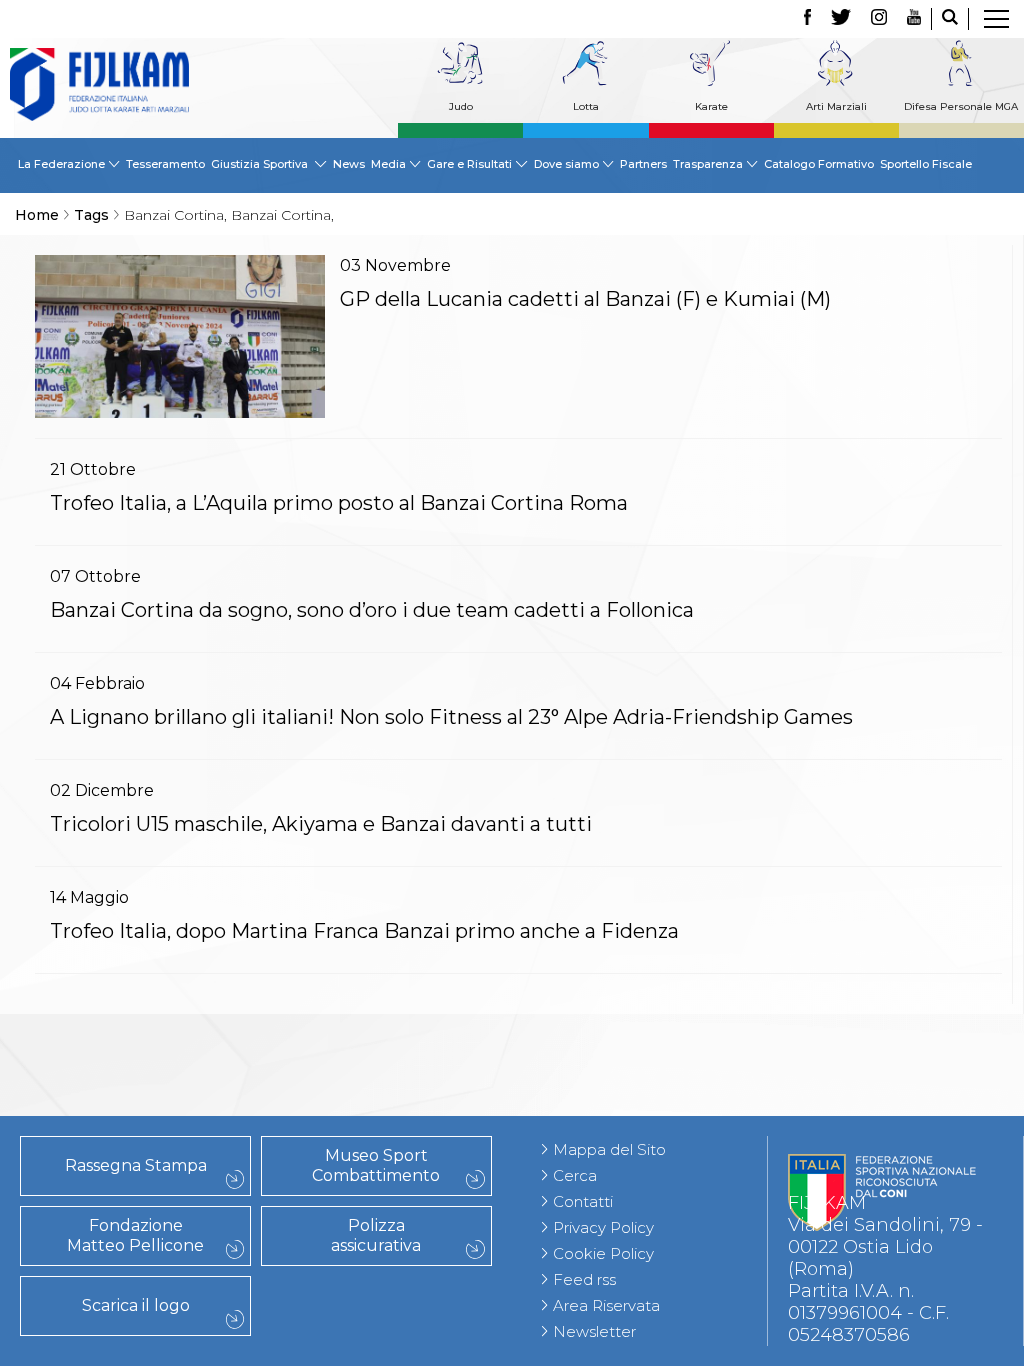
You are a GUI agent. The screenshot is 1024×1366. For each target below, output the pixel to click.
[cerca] (950, 19)
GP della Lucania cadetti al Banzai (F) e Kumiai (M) (585, 299)
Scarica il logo (136, 1305)
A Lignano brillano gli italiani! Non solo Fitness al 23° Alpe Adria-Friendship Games (451, 717)
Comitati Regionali (178, 1041)
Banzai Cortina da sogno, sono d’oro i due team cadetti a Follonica (372, 610)
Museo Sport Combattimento (376, 1165)
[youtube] (914, 19)
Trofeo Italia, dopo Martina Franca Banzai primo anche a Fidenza (364, 931)
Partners (643, 164)
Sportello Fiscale (926, 164)
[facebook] (807, 19)
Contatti (583, 1201)
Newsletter (594, 1331)
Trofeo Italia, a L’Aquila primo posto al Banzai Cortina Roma (339, 503)
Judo (461, 106)
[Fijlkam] (99, 84)
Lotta (586, 106)
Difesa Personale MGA (961, 106)
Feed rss (584, 1279)
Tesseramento (165, 164)
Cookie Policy (603, 1253)
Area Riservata (606, 1305)
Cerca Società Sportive (178, 1107)
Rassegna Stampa (136, 1165)
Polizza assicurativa (376, 1235)
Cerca (575, 1175)
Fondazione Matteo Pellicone (135, 1235)
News (349, 164)
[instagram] (879, 19)
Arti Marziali (836, 106)
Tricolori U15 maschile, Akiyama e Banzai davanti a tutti (321, 824)
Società (178, 1063)
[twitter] (841, 19)
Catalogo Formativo (819, 164)
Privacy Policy (603, 1227)
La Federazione (178, 1085)
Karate (711, 106)
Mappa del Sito (609, 1149)
